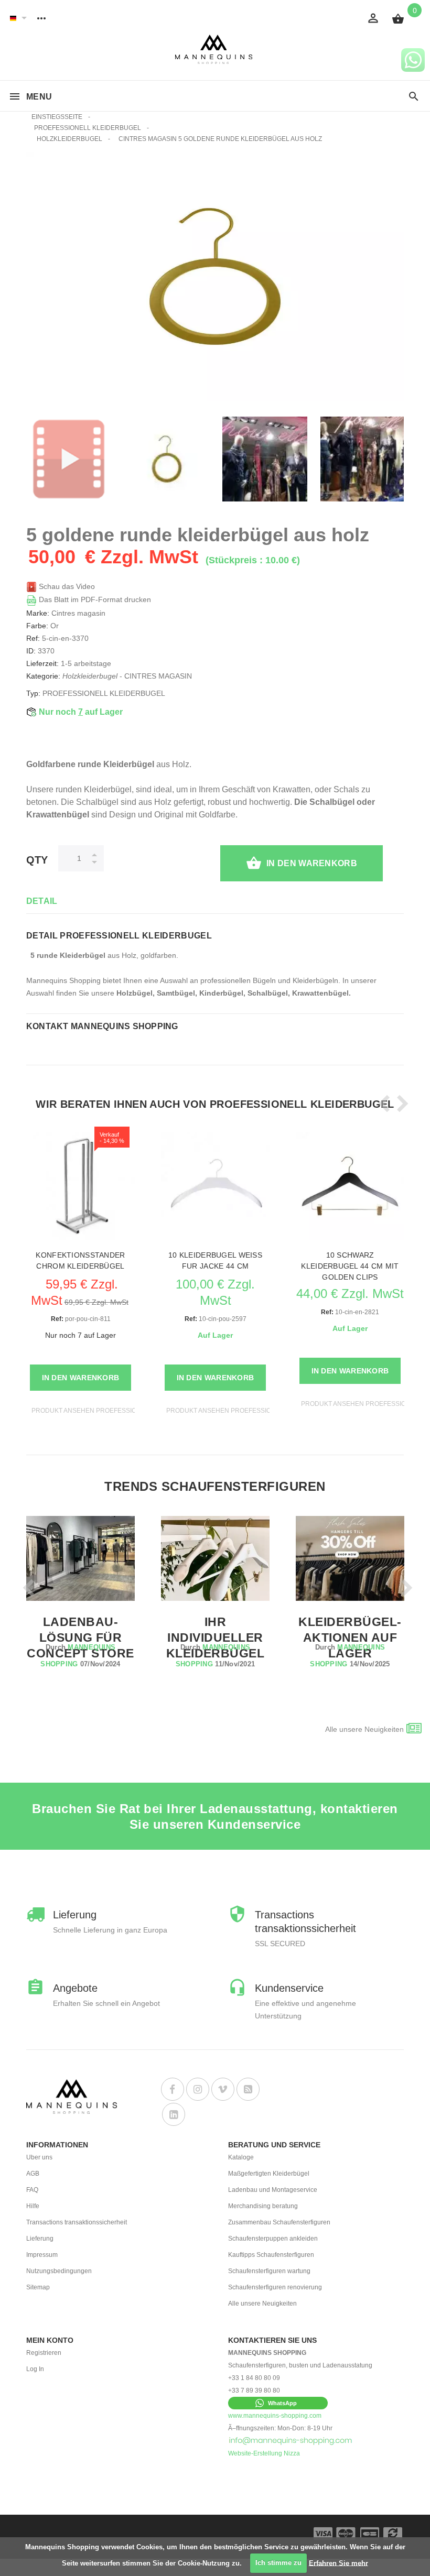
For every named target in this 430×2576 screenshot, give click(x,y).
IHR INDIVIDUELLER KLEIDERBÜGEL (216, 1638)
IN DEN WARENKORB (312, 863)
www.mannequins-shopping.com (275, 2416)
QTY (37, 860)
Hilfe (33, 2206)
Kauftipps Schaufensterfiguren (271, 2255)
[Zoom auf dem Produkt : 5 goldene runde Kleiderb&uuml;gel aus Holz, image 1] (265, 459)
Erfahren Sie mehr (338, 2563)
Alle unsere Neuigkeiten (364, 1729)
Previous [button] (382, 1104)
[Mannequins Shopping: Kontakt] (291, 2441)
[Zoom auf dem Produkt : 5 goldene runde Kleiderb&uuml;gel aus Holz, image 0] (167, 459)
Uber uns (39, 2157)
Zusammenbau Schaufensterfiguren (279, 2222)
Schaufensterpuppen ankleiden (273, 2239)
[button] (278, 2403)
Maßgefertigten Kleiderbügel (269, 2174)
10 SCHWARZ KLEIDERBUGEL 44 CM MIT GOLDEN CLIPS (350, 1266)
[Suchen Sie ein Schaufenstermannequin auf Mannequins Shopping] (414, 97)
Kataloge (241, 2157)
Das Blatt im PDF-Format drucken (94, 599)
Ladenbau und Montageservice (273, 2190)
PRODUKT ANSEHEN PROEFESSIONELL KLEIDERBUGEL (117, 1411)
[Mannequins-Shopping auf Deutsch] (13, 18)
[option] (69, 459)
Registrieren (44, 2353)
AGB (33, 2174)
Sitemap (38, 2287)
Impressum (42, 2255)
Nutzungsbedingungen (59, 2271)
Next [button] (400, 1104)
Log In (35, 2369)
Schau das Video (66, 586)
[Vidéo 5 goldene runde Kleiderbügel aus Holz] (69, 459)
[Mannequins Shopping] (215, 50)
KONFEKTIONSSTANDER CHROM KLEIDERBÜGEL (80, 1260)
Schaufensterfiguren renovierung (275, 2287)
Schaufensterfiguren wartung (269, 2271)
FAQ (32, 2190)
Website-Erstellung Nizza (264, 2453)
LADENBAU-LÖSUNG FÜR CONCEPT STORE (80, 1638)
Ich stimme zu (278, 2563)
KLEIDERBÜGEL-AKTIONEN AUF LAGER (350, 1638)
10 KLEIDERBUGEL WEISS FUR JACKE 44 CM (215, 1260)
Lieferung (40, 2239)
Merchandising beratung (263, 2206)
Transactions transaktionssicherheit (77, 2222)
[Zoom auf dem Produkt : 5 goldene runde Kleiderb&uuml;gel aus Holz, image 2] (363, 459)
